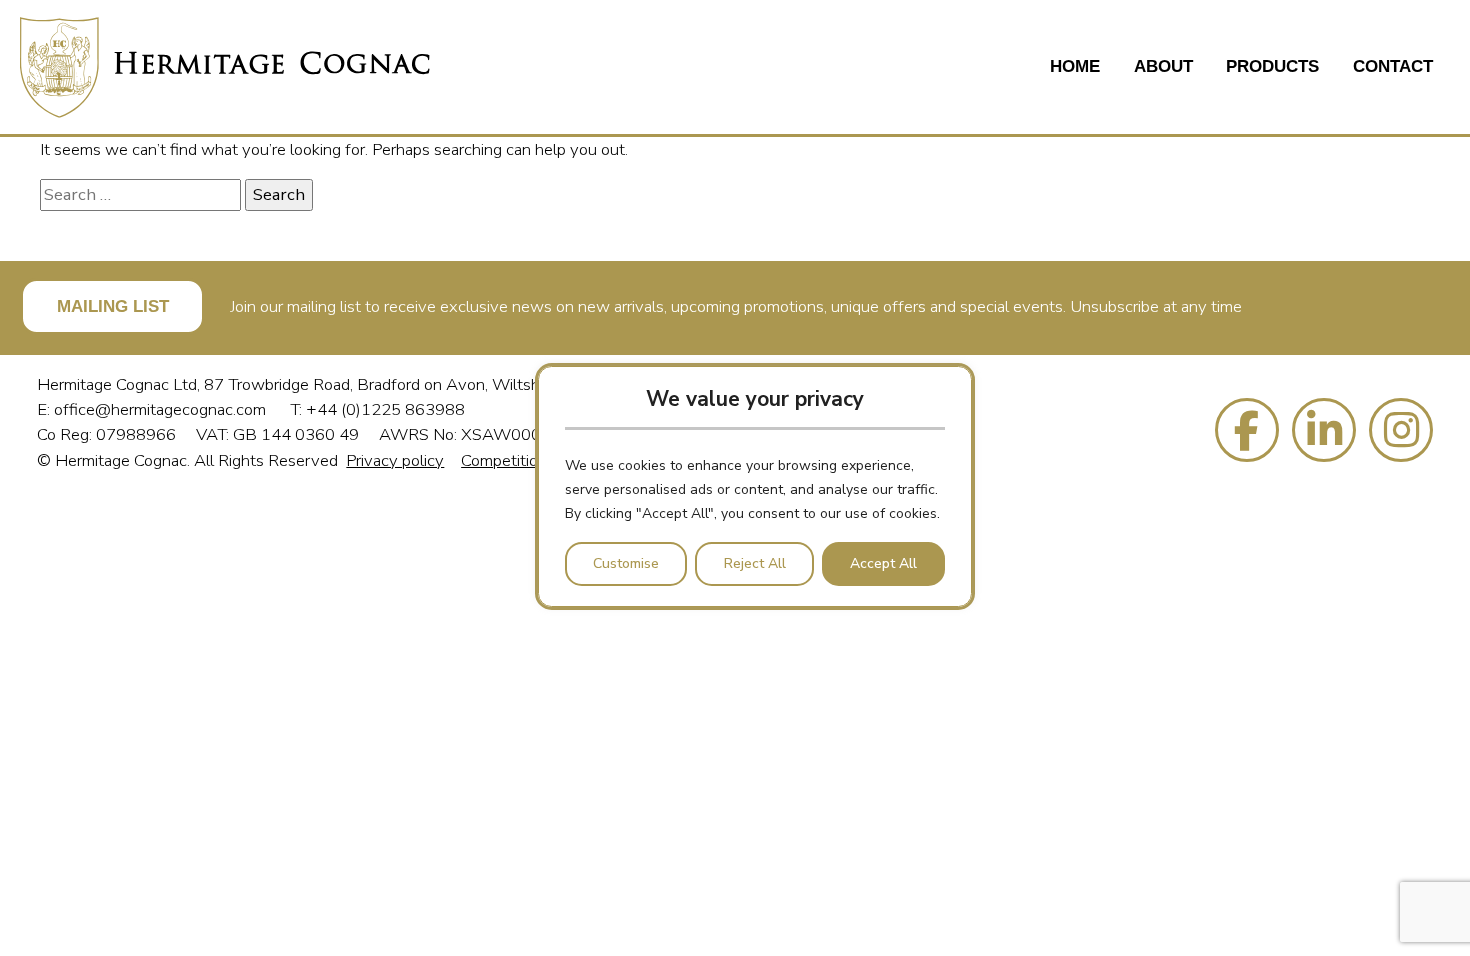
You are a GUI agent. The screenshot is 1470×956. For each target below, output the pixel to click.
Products (1272, 66)
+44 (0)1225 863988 (385, 409)
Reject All (755, 563)
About (1163, 66)
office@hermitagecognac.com (162, 409)
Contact (1393, 66)
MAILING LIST (113, 306)
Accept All (883, 563)
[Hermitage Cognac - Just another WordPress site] (224, 67)
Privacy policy (395, 460)
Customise (626, 563)
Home (1075, 66)
